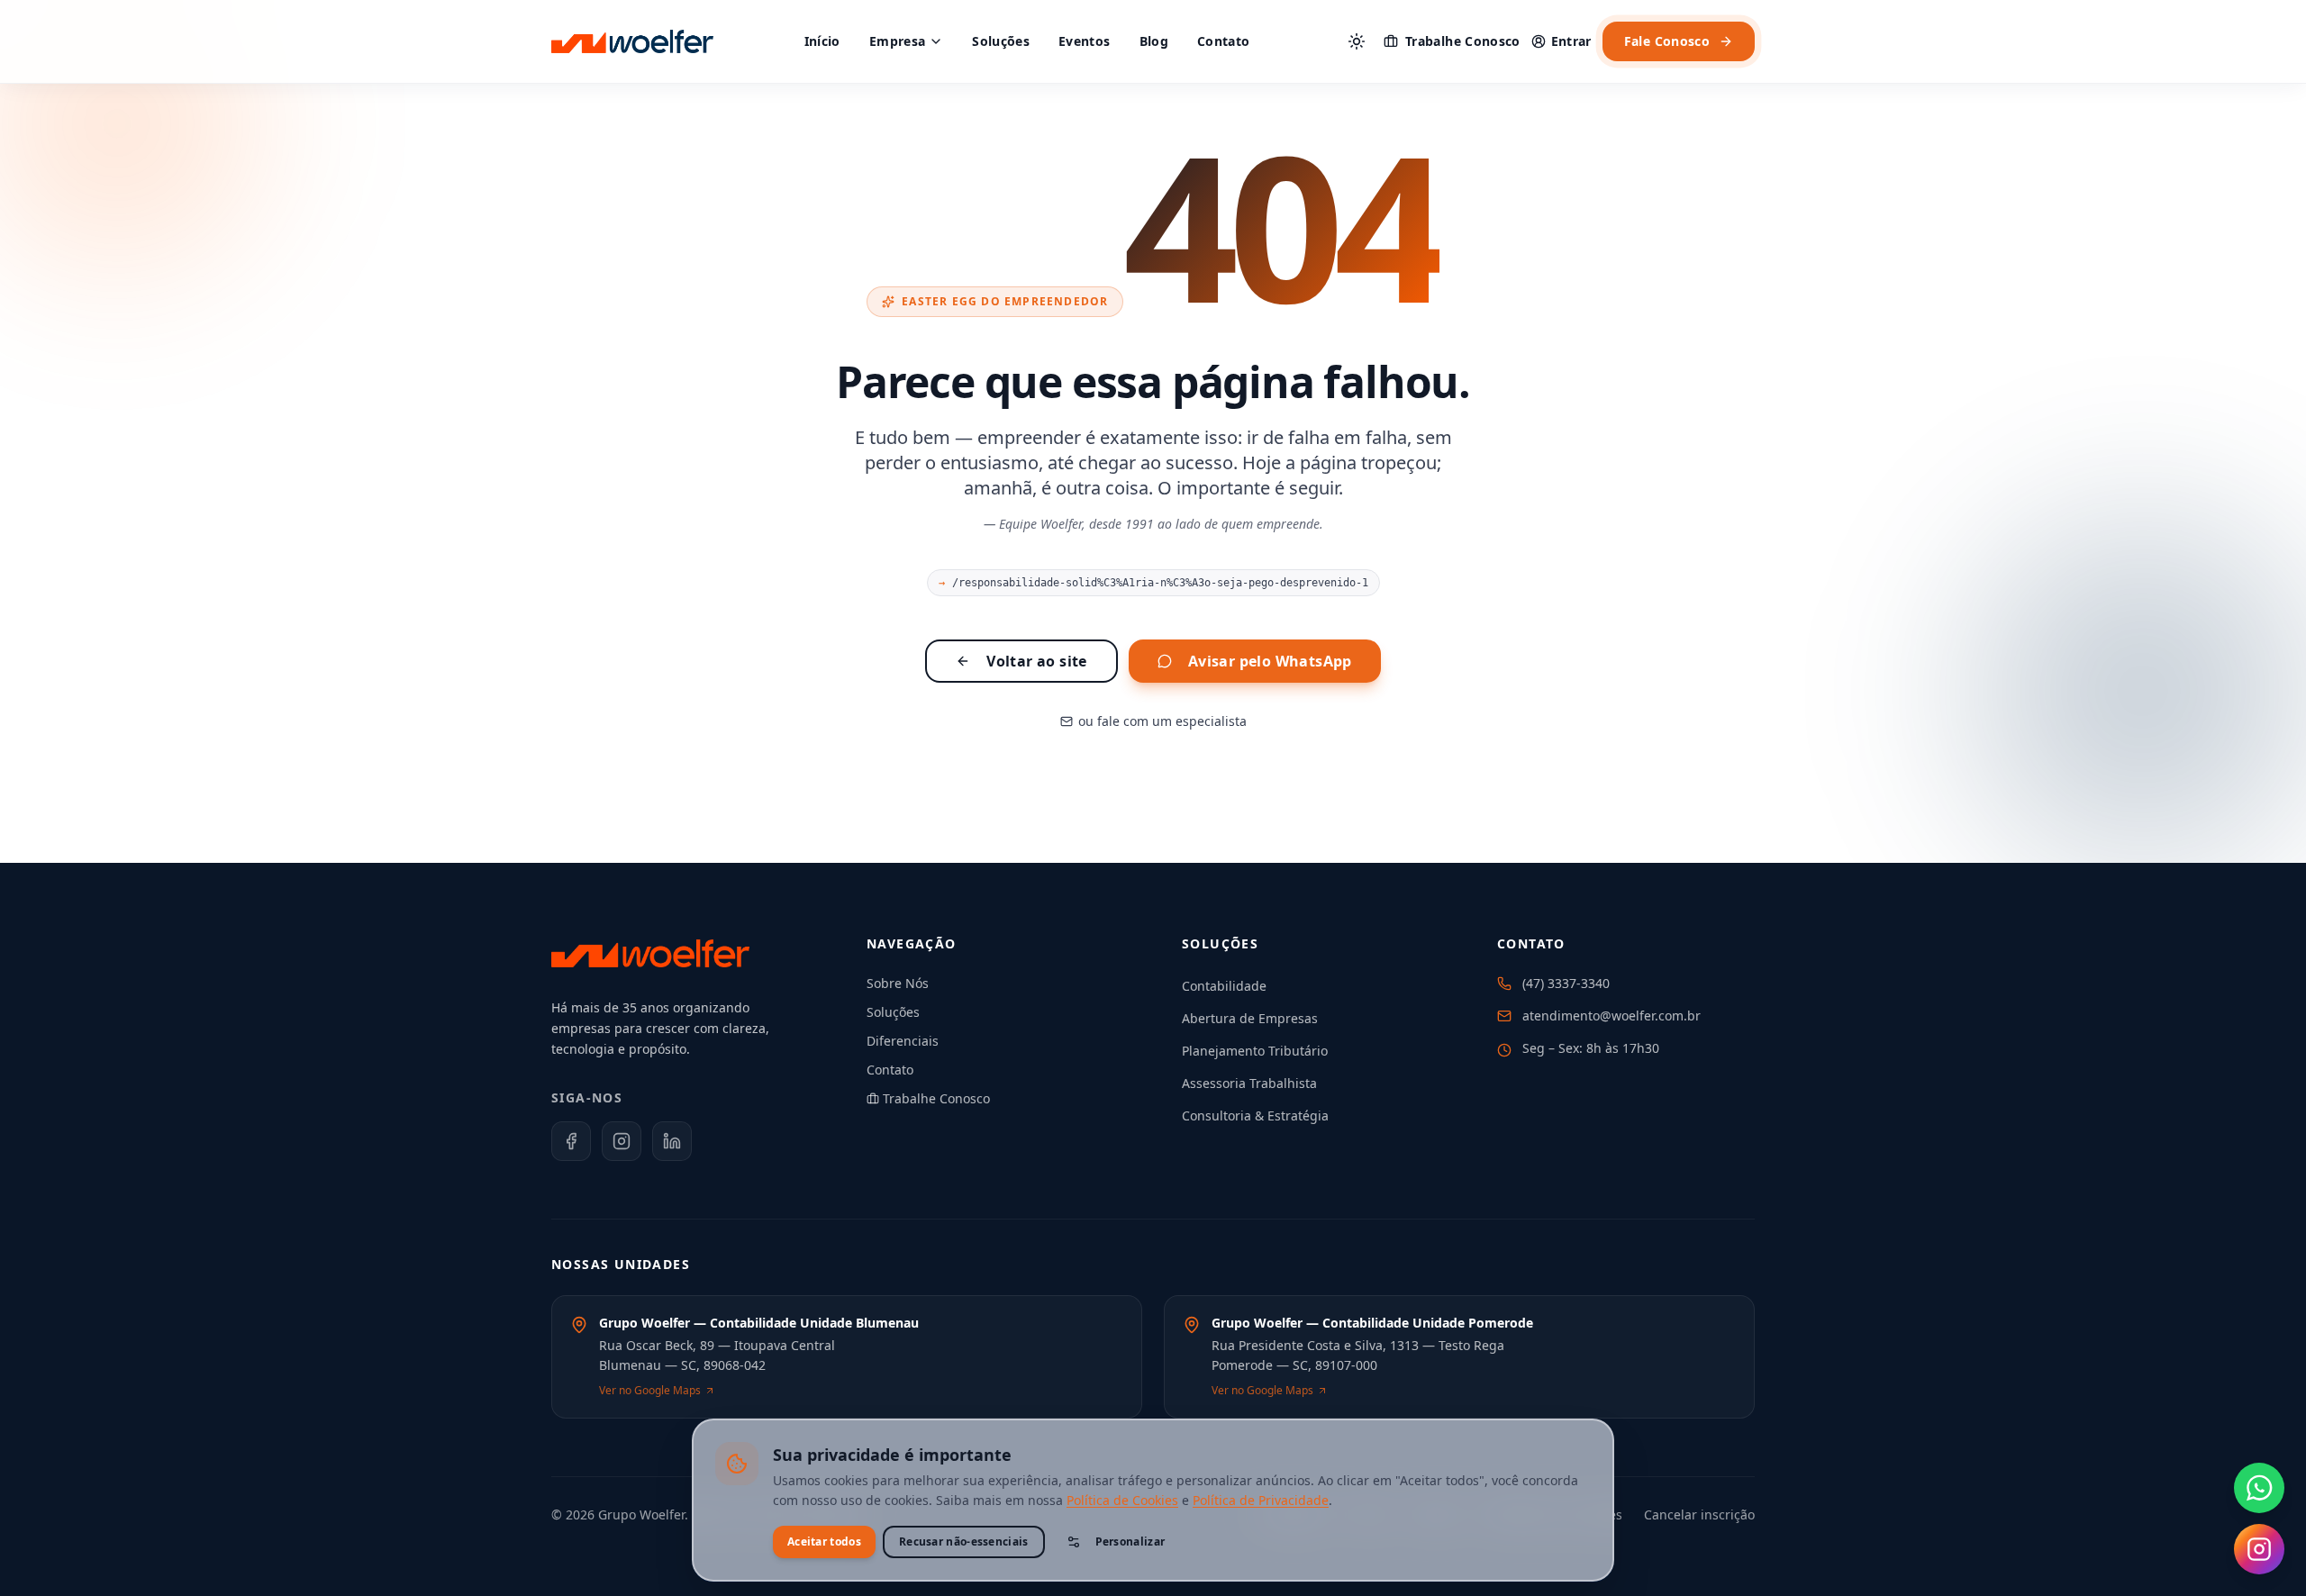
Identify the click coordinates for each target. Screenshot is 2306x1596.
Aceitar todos (824, 1542)
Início (822, 41)
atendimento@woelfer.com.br (1611, 1016)
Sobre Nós (898, 983)
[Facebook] (571, 1141)
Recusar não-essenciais (964, 1542)
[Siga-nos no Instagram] (2259, 1549)
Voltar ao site (1037, 661)
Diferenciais (903, 1041)
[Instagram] (622, 1141)
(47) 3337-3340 (1566, 983)
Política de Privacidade (1261, 1500)
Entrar (1571, 41)
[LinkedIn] (672, 1141)
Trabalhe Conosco (1463, 41)
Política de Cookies (1122, 1500)
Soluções (1001, 41)
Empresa (897, 41)
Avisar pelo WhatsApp (1270, 661)
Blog (1154, 41)
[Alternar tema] (1357, 41)
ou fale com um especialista (1162, 721)
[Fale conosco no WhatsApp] (2259, 1488)
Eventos (1084, 41)
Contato (1223, 41)
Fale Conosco (1667, 41)
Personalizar (1130, 1542)
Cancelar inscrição (1699, 1514)
